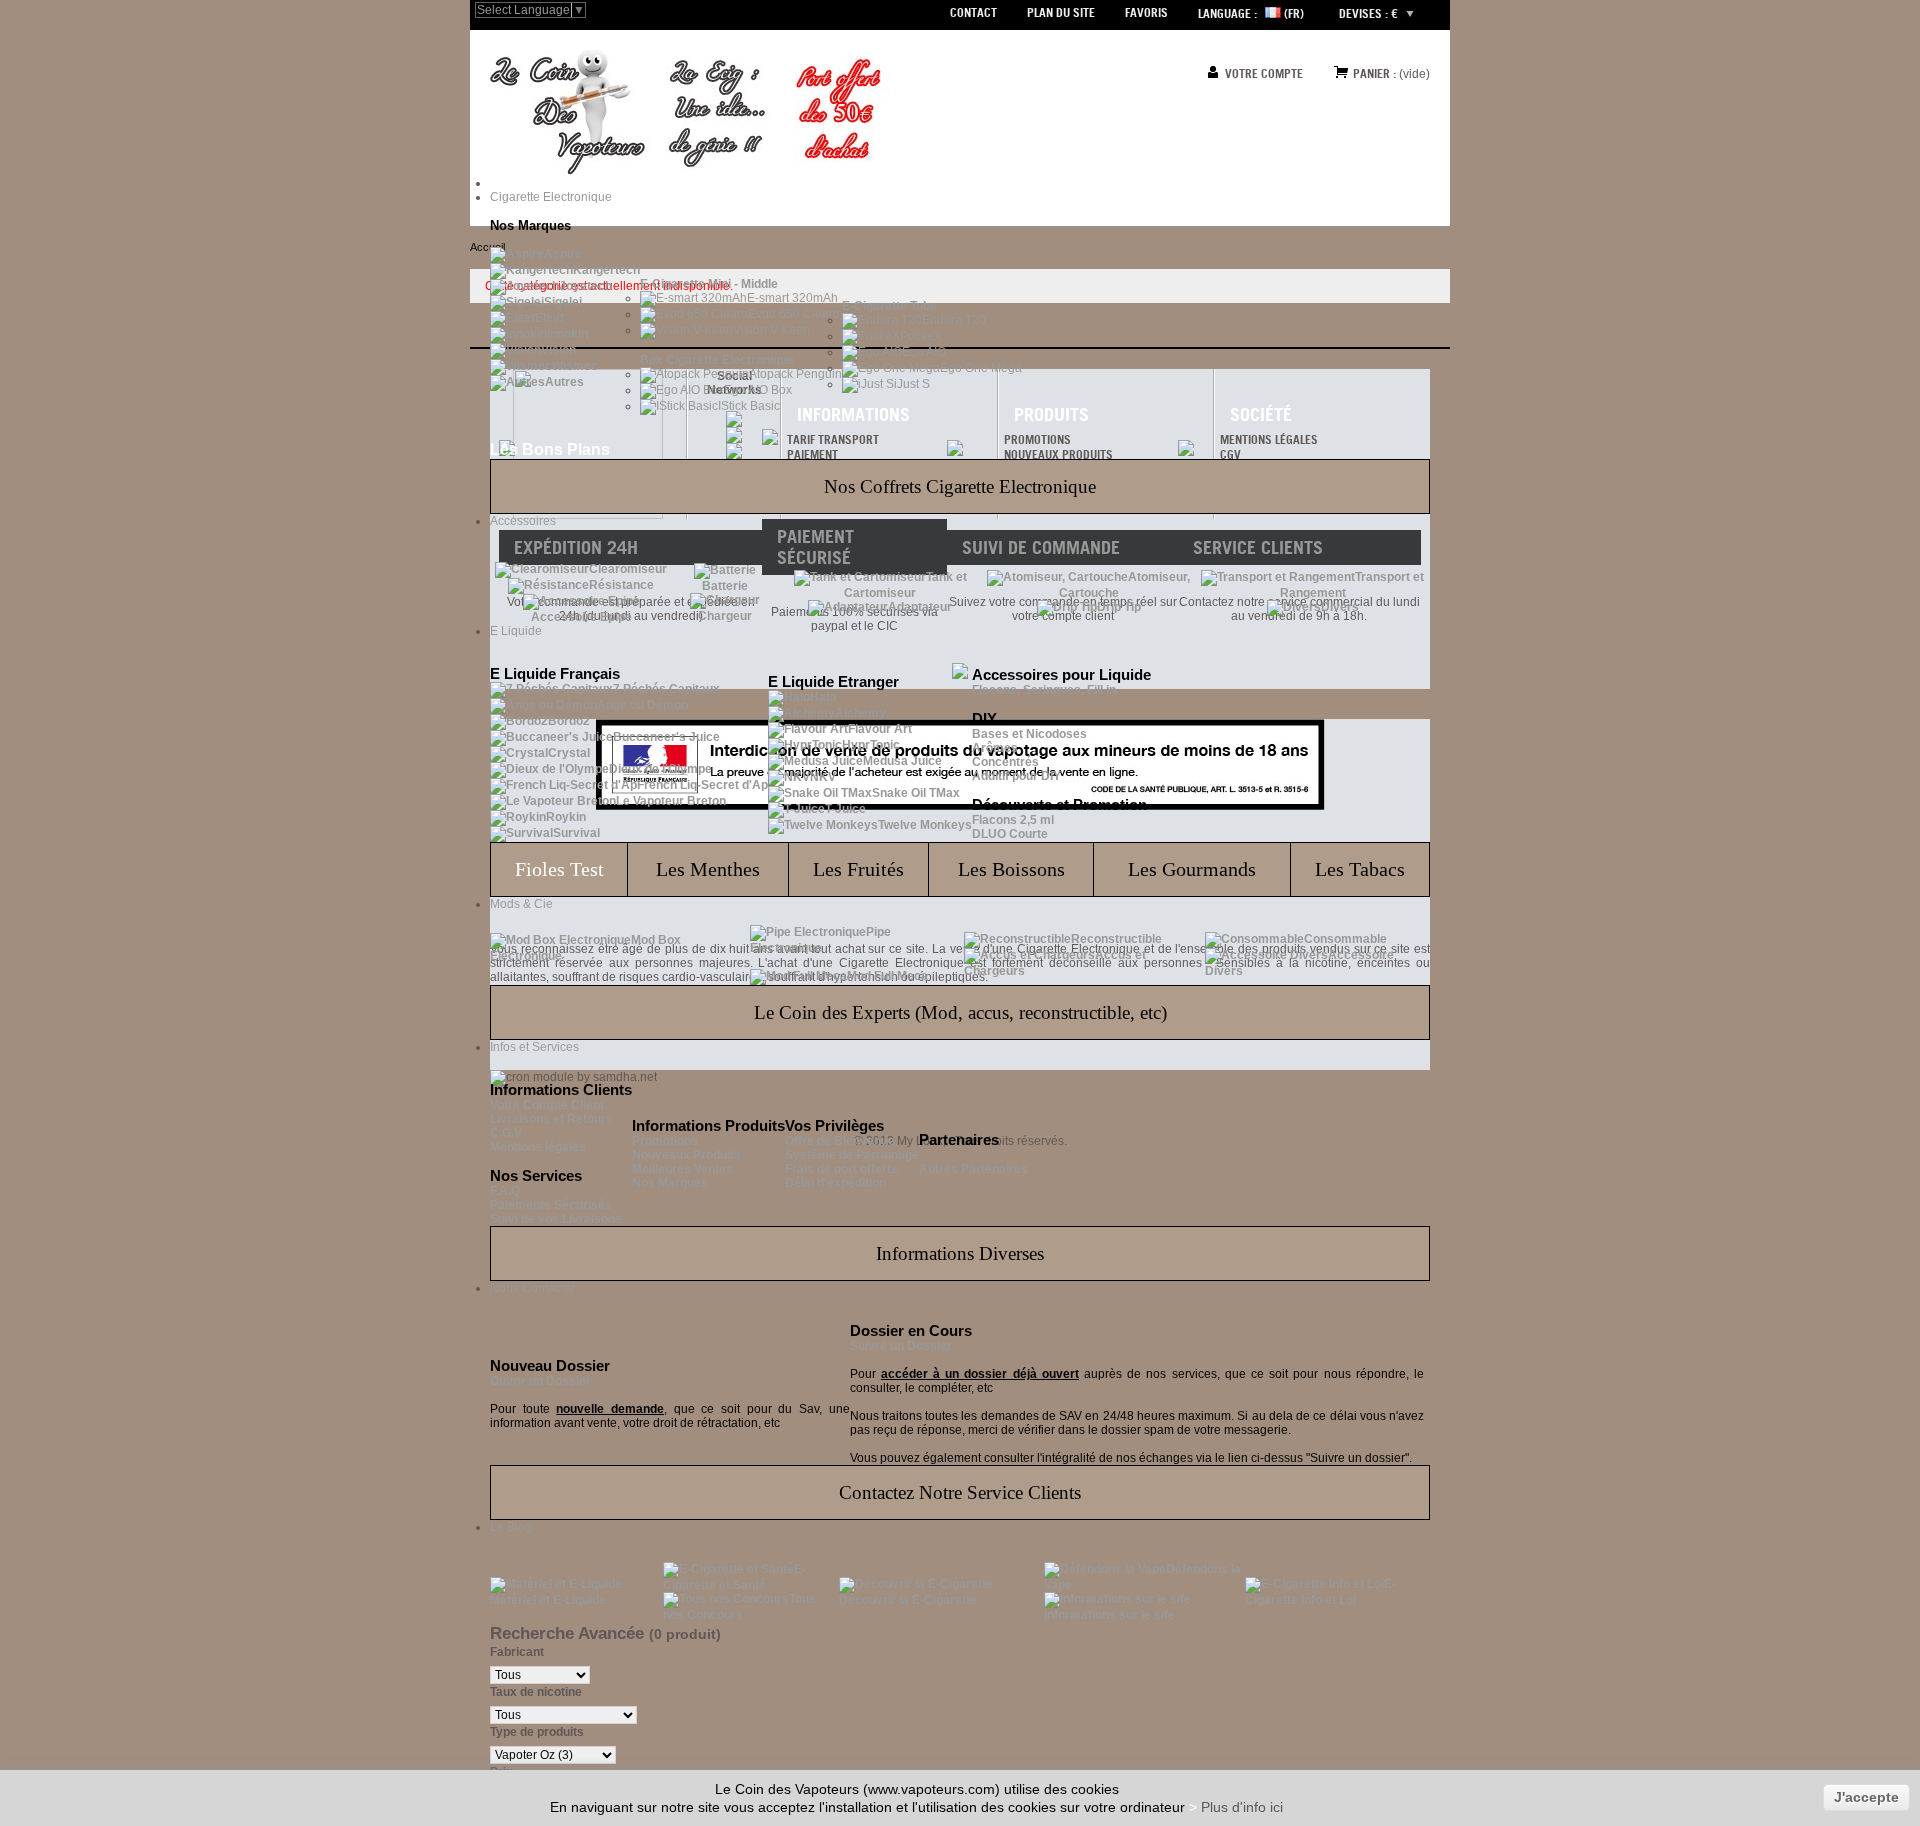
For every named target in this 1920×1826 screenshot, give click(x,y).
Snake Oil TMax (916, 793)
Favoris (1146, 12)
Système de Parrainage (852, 1155)
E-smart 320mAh (792, 298)
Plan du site (1061, 12)
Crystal (569, 753)
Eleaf (549, 318)
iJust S (912, 384)
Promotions (665, 1141)
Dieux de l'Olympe (660, 769)
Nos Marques (670, 1183)
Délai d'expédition (835, 1183)
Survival (576, 833)
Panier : (1374, 73)
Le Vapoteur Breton (671, 801)
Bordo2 (569, 721)
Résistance (621, 585)
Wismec (575, 366)
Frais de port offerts (841, 1169)
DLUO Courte (1010, 834)
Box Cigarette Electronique (717, 360)
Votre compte (1264, 73)
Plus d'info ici (1242, 1807)
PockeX (921, 336)
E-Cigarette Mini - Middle (709, 284)
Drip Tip (1119, 607)
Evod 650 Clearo (794, 314)
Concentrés (1005, 762)
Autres (564, 382)
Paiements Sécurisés (551, 1205)
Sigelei (563, 302)
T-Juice (845, 809)
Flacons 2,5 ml (1013, 820)
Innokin (567, 334)
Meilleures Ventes (682, 1169)
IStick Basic (749, 406)
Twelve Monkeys (925, 825)
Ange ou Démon (642, 705)
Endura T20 (954, 320)
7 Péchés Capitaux (666, 689)
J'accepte (1866, 1797)
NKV (823, 777)
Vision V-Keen (771, 330)
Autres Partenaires (973, 1169)
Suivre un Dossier (901, 1346)
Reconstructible (1116, 939)
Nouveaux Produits (686, 1155)
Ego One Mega (981, 368)
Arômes (995, 748)
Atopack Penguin (795, 374)
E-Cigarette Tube (889, 306)
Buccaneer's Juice (666, 737)
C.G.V (506, 1133)
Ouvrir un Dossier (540, 1381)
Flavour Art (880, 729)
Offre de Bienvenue (840, 1141)
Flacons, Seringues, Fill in (1044, 690)
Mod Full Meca (887, 976)
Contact (973, 12)
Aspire (563, 254)
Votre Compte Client (547, 1105)
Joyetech (585, 286)
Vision (558, 350)
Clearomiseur (628, 569)
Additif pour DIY (1016, 776)
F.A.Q (505, 1191)
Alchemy (860, 713)
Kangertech (606, 270)
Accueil (487, 247)
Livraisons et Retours (551, 1119)
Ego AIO (924, 352)
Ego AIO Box (758, 390)
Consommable (1345, 939)
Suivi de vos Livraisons (556, 1219)
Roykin (566, 817)
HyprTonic (871, 745)
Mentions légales (538, 1147)
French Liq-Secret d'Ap (702, 785)
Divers (1340, 607)
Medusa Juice (902, 761)
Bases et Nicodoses (1029, 734)
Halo (823, 697)
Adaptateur (920, 607)
